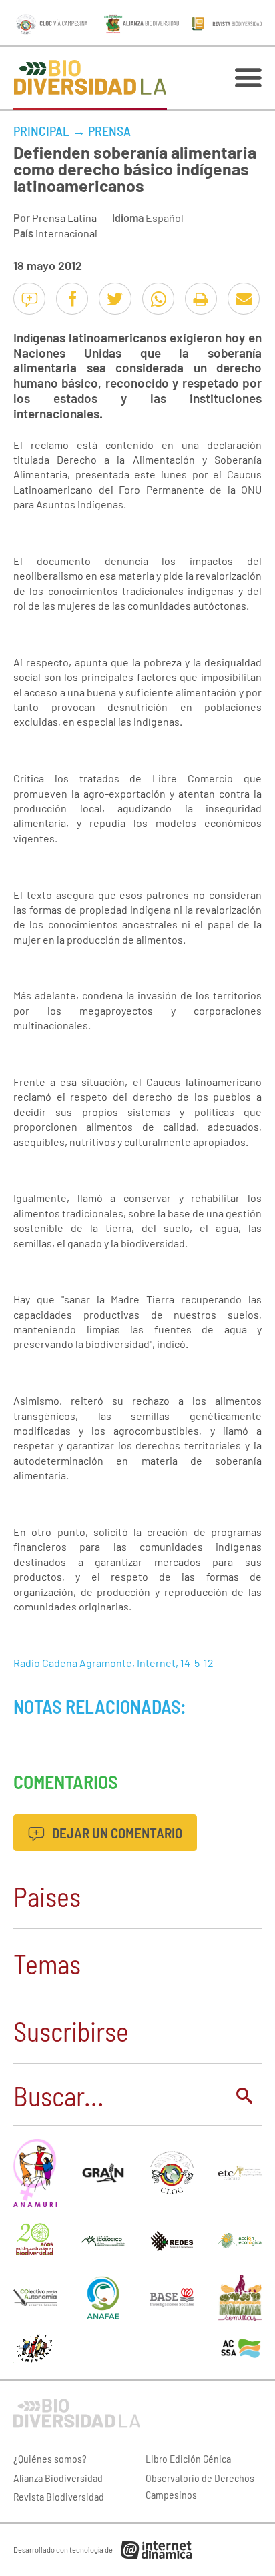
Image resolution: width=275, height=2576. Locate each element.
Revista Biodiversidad (59, 2496)
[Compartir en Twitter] (115, 299)
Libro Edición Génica (188, 2458)
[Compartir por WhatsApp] (158, 299)
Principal (41, 131)
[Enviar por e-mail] (244, 299)
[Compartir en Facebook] (72, 299)
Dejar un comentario (116, 1833)
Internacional (66, 233)
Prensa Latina (64, 218)
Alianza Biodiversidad (58, 2478)
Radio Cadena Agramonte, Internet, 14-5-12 (113, 1663)
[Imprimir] (201, 299)
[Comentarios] (29, 299)
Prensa (109, 131)
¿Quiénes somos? (50, 2458)
